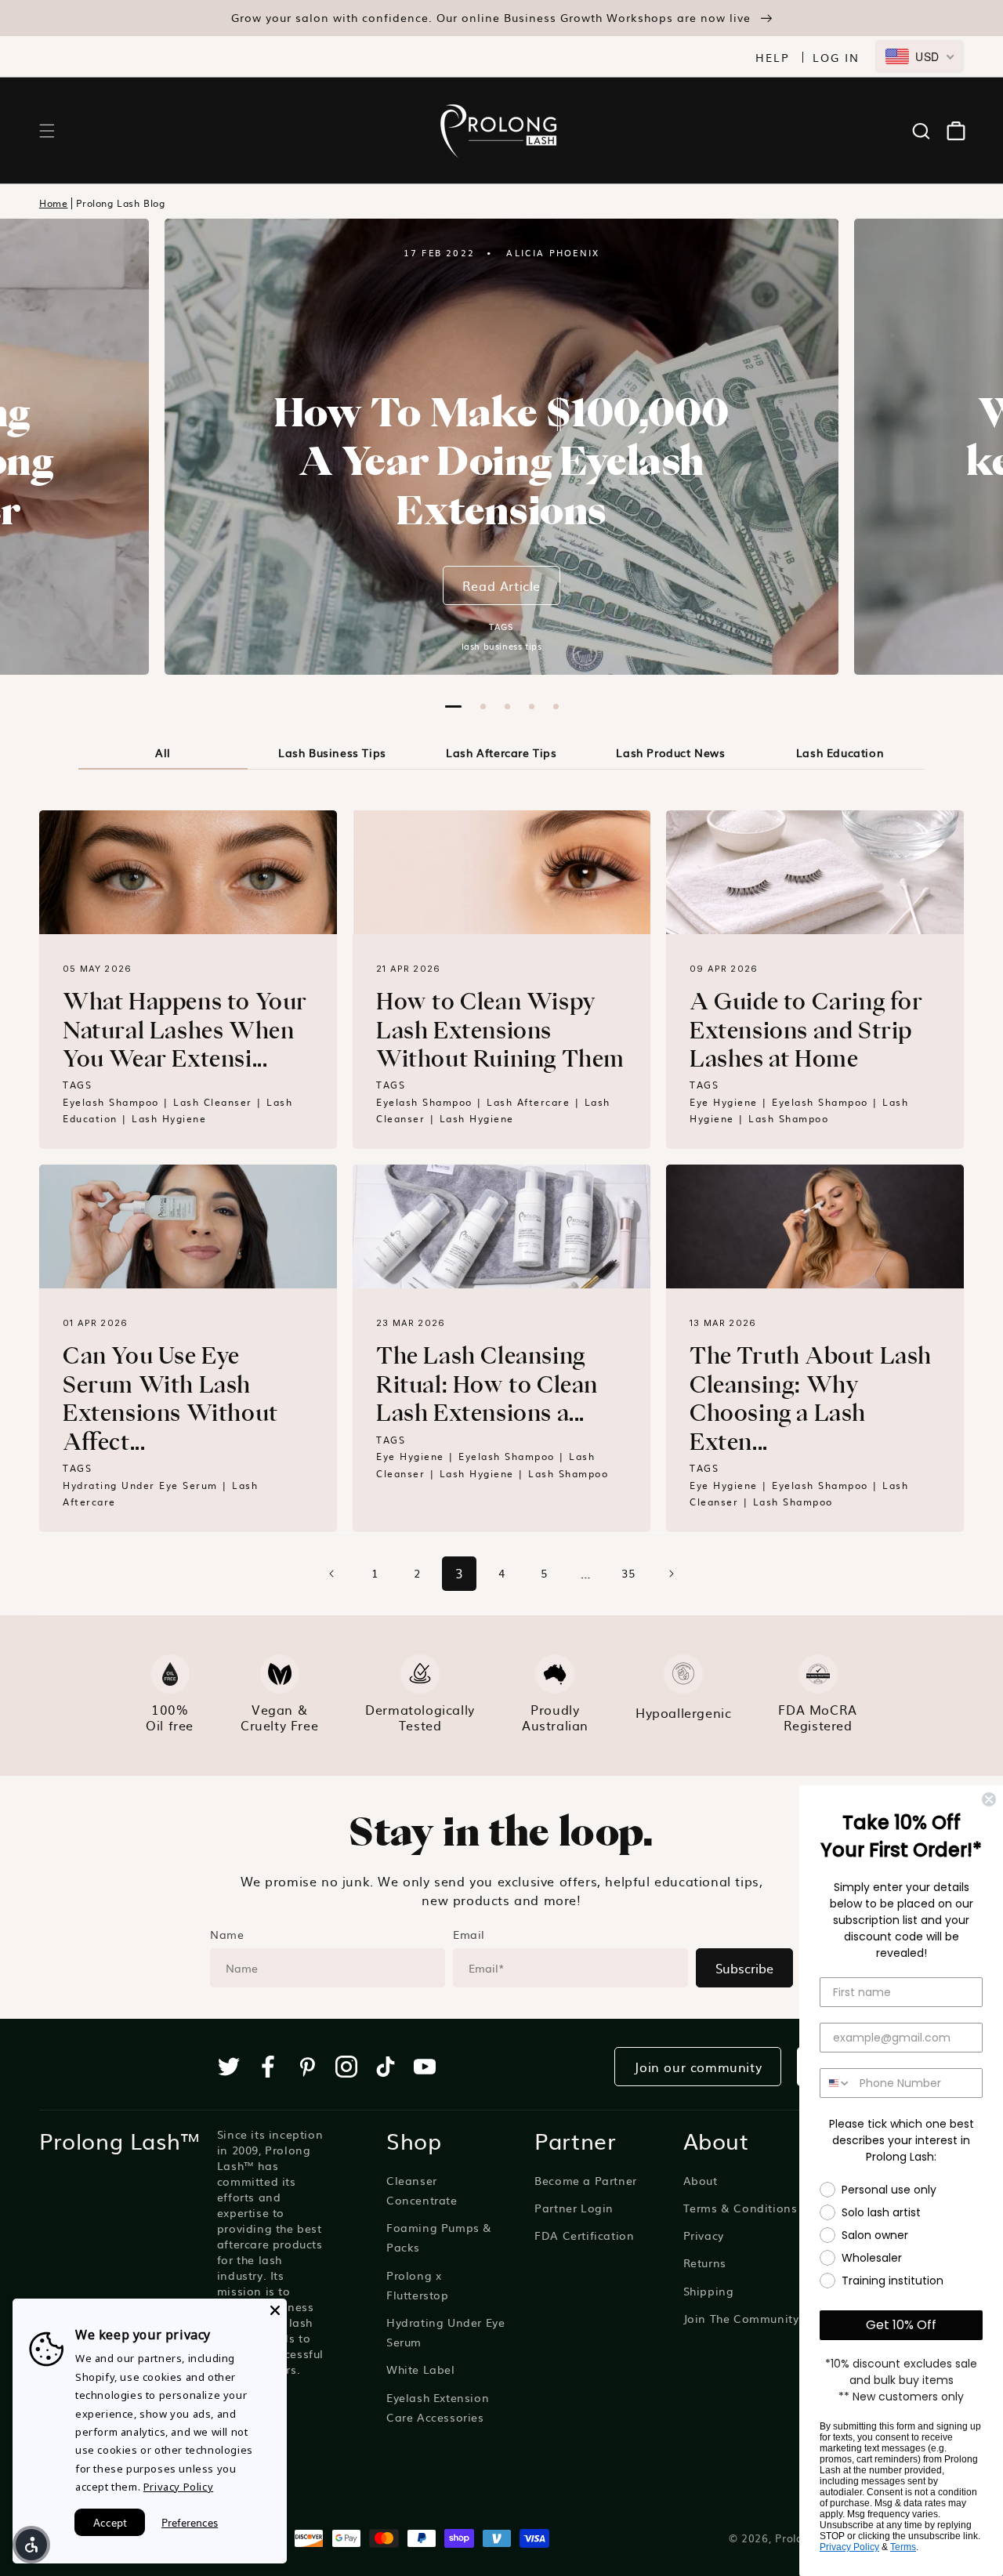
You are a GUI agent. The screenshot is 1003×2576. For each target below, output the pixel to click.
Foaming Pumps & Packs (439, 2237)
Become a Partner (586, 2180)
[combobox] (920, 56)
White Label (421, 2369)
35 (628, 1573)
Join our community (698, 2067)
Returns (705, 2263)
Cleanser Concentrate (422, 2190)
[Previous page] (332, 1574)
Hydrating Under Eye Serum (445, 2332)
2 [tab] (483, 706)
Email (469, 1934)
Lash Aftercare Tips (501, 752)
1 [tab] (453, 706)
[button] (47, 131)
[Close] (275, 2310)
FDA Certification (584, 2235)
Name (227, 1934)
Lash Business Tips (332, 752)
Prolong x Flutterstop (418, 2285)
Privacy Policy (849, 2547)
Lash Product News (670, 752)
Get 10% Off (901, 2325)
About (701, 2180)
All (163, 752)
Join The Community (741, 2318)
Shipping (709, 2291)
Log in (836, 57)
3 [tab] (507, 706)
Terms (903, 2547)
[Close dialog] (989, 1799)
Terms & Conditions (740, 2208)
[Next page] (671, 1574)
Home (53, 203)
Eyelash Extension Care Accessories (438, 2407)
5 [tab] (556, 706)
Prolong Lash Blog (120, 203)
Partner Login (574, 2208)
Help (773, 57)
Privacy (704, 2235)
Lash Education (840, 752)
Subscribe (744, 1968)
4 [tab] (532, 706)
